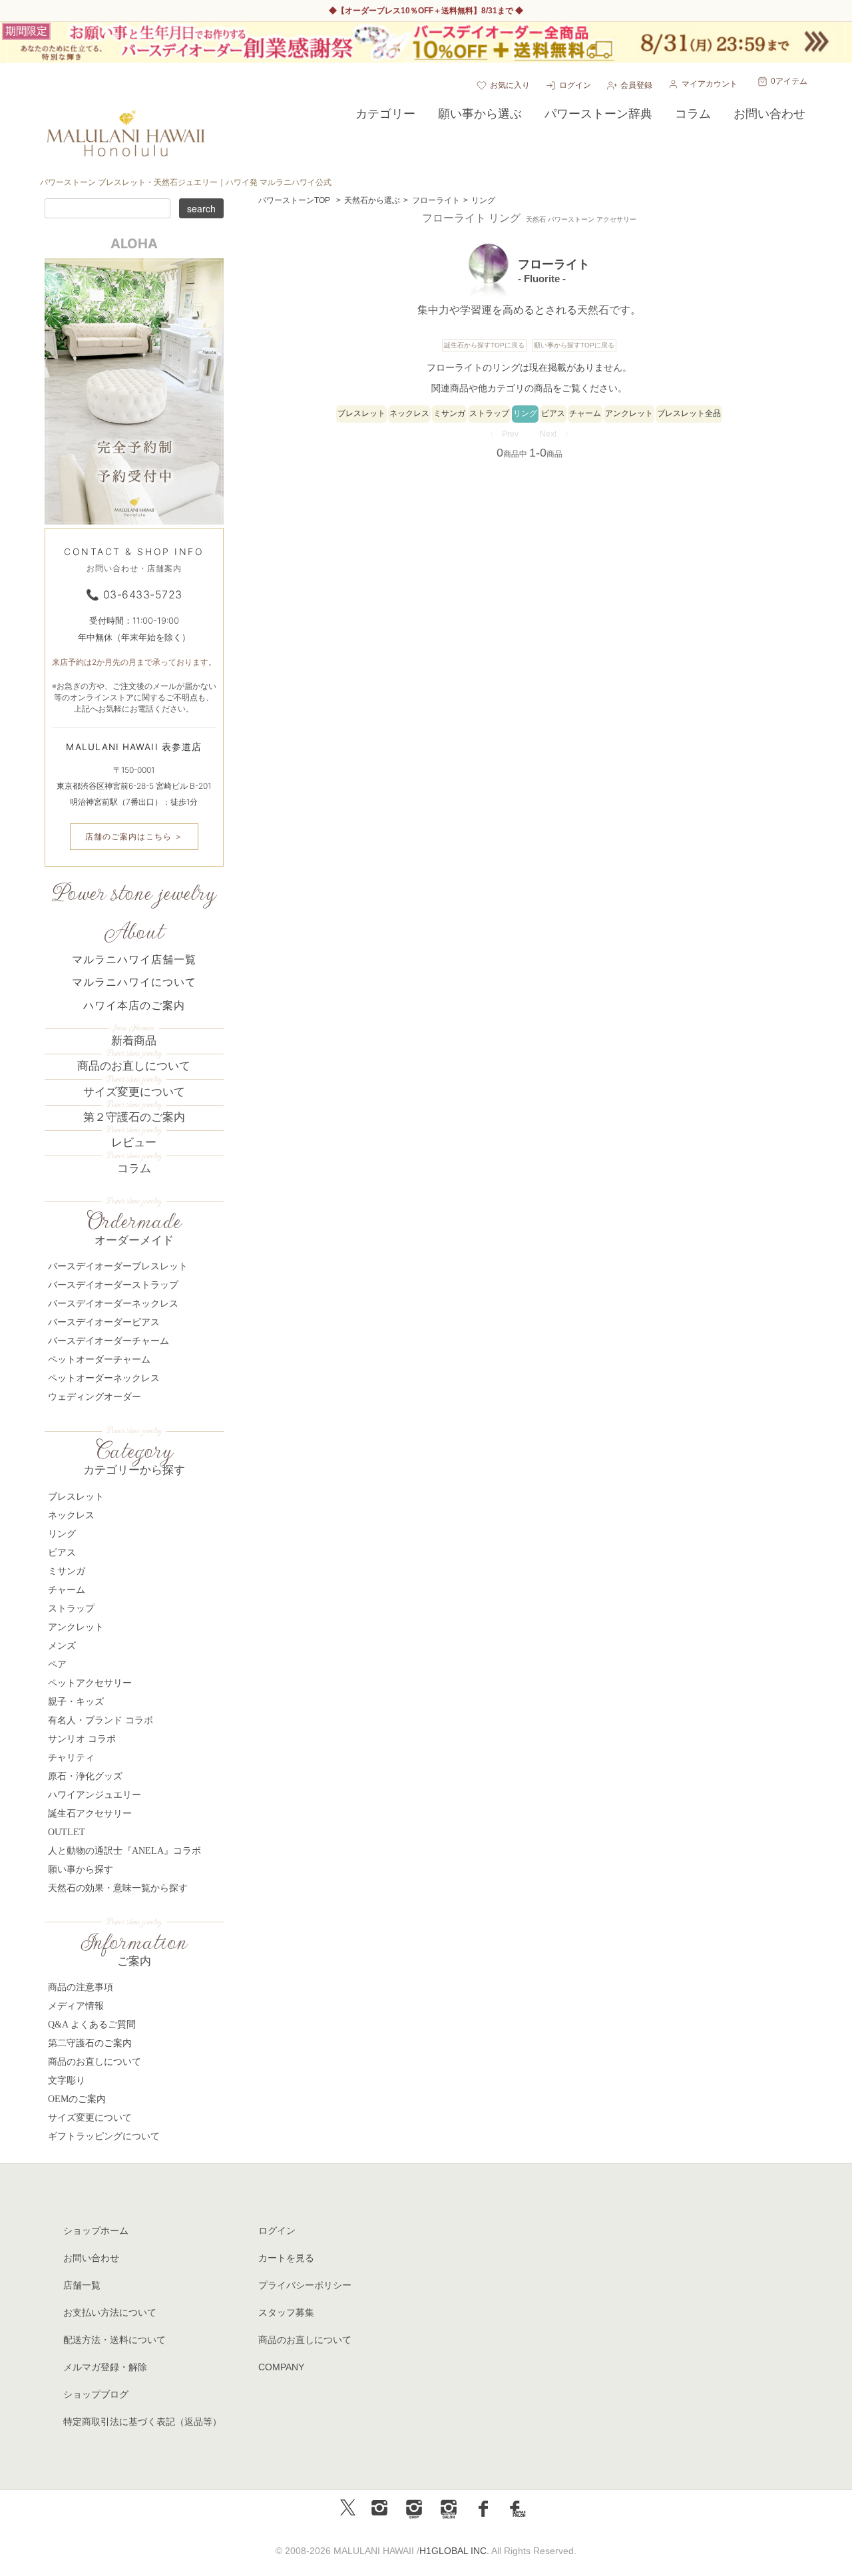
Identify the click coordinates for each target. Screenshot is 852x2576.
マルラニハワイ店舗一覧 (134, 960)
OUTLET (67, 1832)
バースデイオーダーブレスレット (118, 1266)
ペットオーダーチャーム (99, 1360)
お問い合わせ (91, 2258)
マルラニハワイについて (134, 982)
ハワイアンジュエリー (95, 1795)
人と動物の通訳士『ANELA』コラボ (124, 1851)
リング (483, 200)
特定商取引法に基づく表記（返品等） (142, 2422)
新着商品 (134, 1041)
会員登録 (636, 85)
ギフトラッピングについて (104, 2136)
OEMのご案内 (77, 2099)
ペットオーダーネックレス (104, 1378)
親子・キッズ (76, 1702)
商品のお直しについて (134, 1066)
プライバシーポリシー (305, 2285)
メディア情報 (76, 2006)
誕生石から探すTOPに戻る (484, 345)
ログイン (575, 85)
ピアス (553, 413)
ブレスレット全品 (689, 413)
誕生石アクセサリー (90, 1814)
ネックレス (409, 413)
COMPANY (281, 2367)
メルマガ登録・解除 (105, 2367)
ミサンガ (449, 413)
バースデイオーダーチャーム (108, 1341)
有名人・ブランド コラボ (101, 1720)
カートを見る (286, 2258)
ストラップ (489, 413)
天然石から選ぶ (372, 200)
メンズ (62, 1646)
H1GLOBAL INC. (454, 2551)
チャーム (585, 413)
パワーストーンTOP (294, 200)
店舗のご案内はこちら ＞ (134, 836)
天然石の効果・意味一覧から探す (118, 1888)
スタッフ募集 (286, 2312)
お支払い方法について (110, 2312)
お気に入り (510, 85)
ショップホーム (96, 2231)
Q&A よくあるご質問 (92, 2025)
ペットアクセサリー (90, 1683)
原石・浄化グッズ (85, 1776)
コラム (134, 1169)
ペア (57, 1664)
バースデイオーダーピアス (104, 1322)
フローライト (436, 200)
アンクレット (629, 413)
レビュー (134, 1143)
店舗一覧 (82, 2285)
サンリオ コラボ (82, 1739)
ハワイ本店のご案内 (134, 1005)
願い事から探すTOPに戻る (574, 345)
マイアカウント (710, 84)
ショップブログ (96, 2394)
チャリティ (71, 1758)
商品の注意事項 (81, 1987)
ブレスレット (361, 413)
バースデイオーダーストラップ (113, 1285)
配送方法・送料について (114, 2340)
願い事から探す (81, 1869)
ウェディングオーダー (95, 1397)
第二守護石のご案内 (90, 2043)
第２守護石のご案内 (134, 1117)
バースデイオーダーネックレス (113, 1304)
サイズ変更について (134, 1092)
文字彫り (67, 2080)
